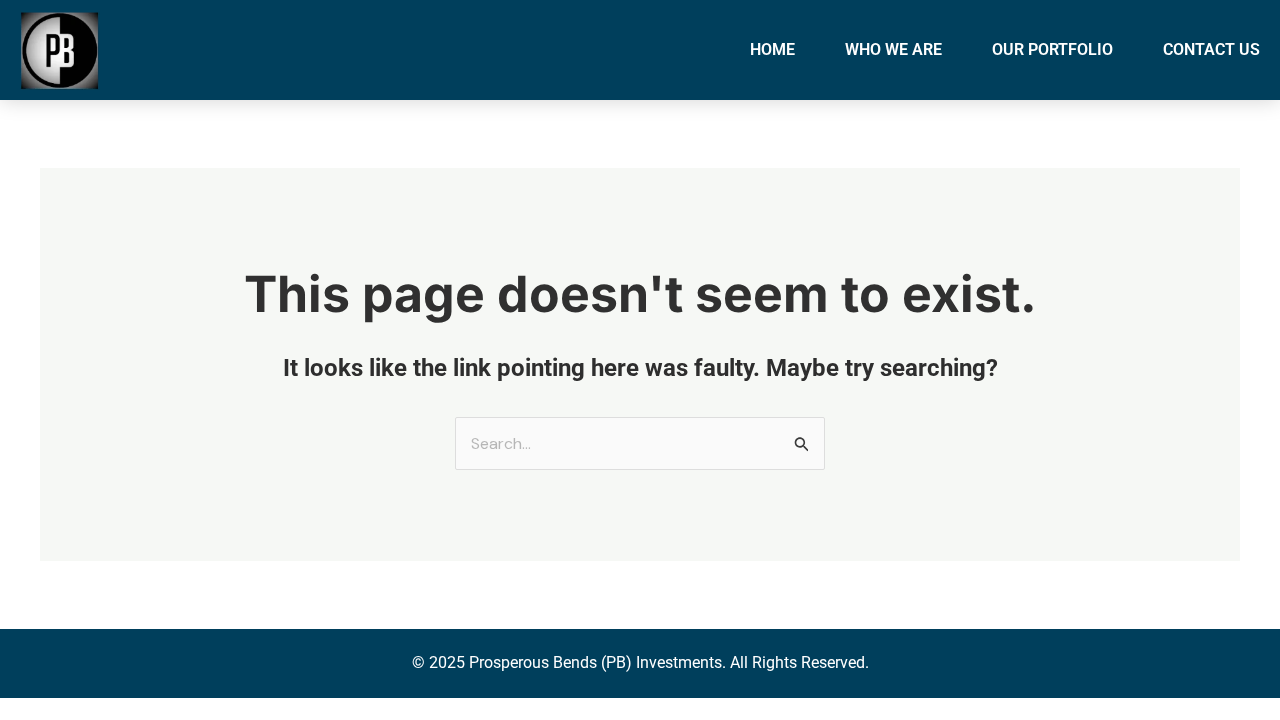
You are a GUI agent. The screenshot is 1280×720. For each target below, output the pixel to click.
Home (772, 49)
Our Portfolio (1052, 49)
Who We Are (893, 49)
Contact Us (1211, 49)
